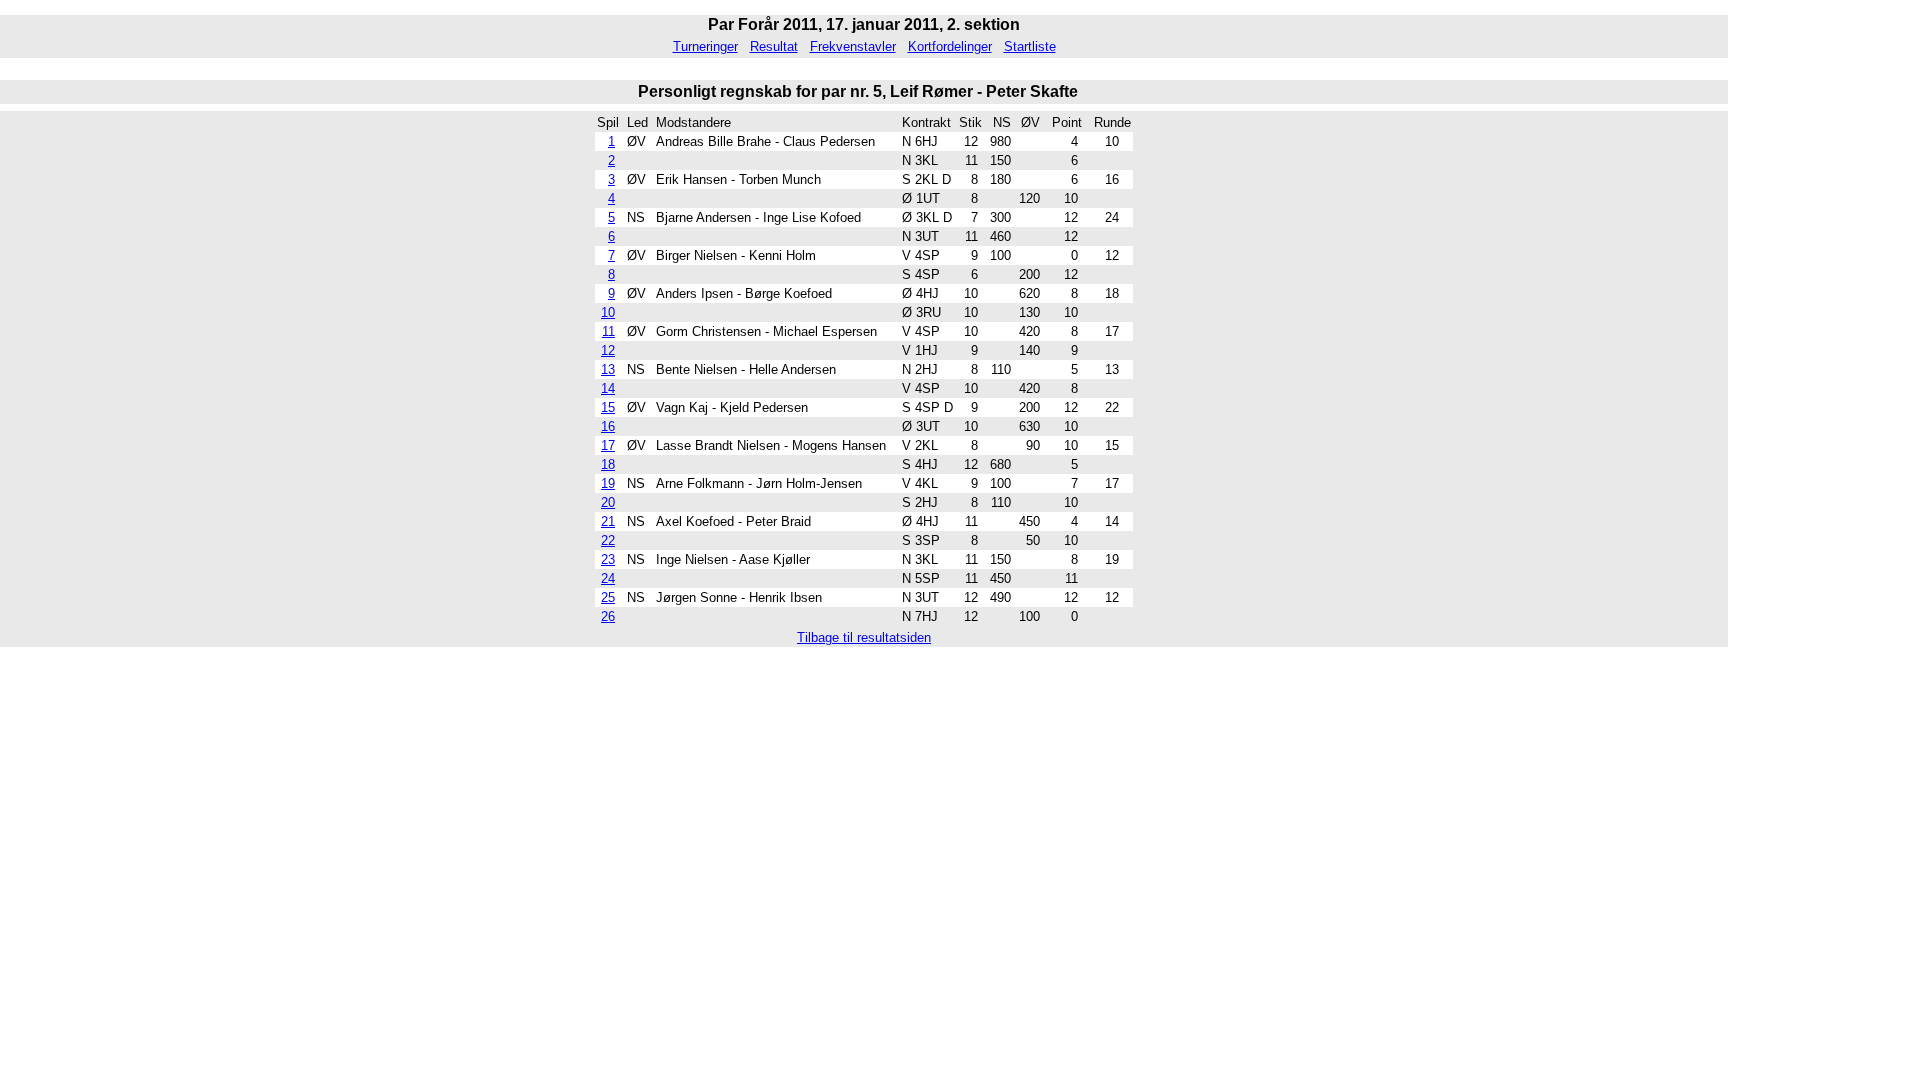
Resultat (774, 46)
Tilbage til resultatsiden (864, 637)
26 (608, 616)
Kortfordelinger (950, 46)
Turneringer (705, 46)
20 (608, 502)
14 (608, 388)
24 (608, 578)
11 (608, 331)
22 (608, 540)
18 (608, 464)
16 (608, 426)
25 (608, 597)
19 (608, 483)
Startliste (1030, 46)
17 (608, 445)
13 (608, 369)
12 (608, 350)
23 (608, 559)
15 (608, 407)
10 (608, 312)
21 (608, 521)
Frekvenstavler (853, 46)
